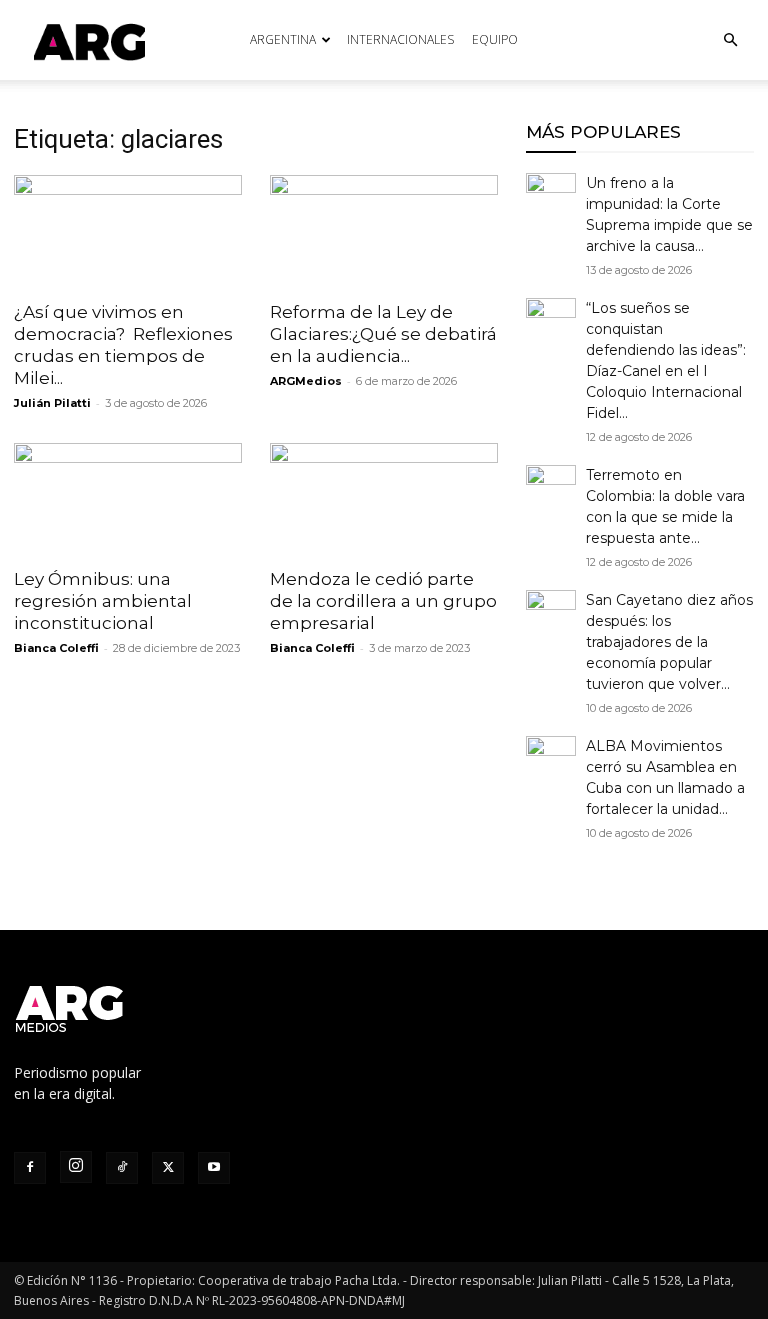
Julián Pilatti (52, 403)
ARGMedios (306, 381)
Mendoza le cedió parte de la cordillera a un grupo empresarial (383, 601)
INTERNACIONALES (400, 39)
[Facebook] (30, 1168)
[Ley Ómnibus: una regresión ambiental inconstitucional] (128, 499)
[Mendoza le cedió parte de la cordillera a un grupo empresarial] (384, 499)
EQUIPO (495, 39)
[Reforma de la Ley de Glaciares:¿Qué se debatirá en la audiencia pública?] (384, 231)
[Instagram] (76, 1167)
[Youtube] (214, 1168)
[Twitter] (168, 1168)
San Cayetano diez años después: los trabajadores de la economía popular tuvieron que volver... (669, 642)
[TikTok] (122, 1168)
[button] (730, 40)
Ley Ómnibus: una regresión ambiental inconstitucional (103, 601)
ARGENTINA (283, 39)
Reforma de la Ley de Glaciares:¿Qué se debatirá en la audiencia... (383, 334)
